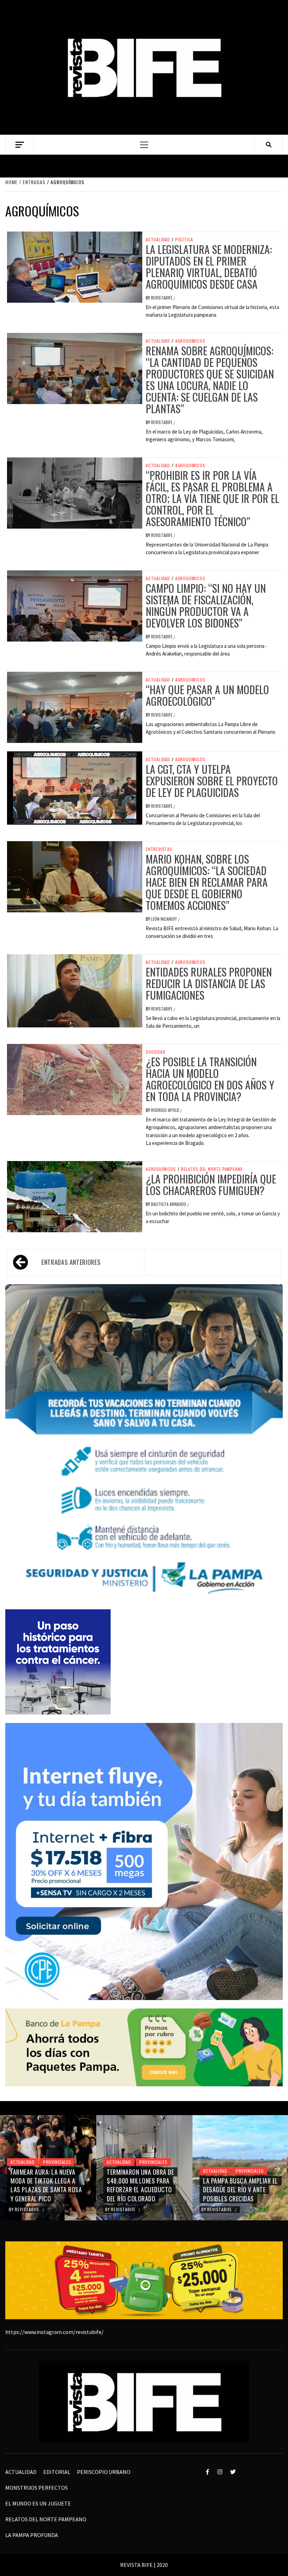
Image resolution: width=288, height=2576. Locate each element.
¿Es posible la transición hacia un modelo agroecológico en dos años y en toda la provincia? (210, 1079)
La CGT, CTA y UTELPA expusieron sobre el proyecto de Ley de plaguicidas (212, 781)
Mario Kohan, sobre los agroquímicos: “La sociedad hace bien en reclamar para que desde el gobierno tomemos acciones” (207, 882)
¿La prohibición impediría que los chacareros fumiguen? (211, 1185)
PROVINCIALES (57, 2162)
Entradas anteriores (71, 1262)
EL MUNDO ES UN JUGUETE (38, 2503)
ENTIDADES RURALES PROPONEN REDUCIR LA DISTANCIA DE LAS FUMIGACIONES (209, 983)
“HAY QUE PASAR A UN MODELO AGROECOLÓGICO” (207, 695)
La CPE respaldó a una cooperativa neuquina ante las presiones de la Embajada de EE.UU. (237, 2185)
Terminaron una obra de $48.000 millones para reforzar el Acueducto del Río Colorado (44, 2185)
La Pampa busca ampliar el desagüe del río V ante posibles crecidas (144, 2189)
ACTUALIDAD (158, 240)
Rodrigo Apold (166, 1110)
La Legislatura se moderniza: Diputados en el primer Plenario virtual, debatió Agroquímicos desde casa (209, 267)
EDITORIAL (57, 2472)
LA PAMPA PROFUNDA (32, 2535)
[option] (48, 2168)
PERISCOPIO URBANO (104, 2472)
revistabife (162, 298)
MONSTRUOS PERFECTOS (37, 2488)
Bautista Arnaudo (169, 1204)
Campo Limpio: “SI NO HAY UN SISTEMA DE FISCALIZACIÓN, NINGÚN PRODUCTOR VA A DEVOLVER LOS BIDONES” (206, 605)
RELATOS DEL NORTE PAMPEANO (212, 1169)
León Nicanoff (165, 919)
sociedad (155, 1052)
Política (184, 240)
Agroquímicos (190, 341)
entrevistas (159, 849)
